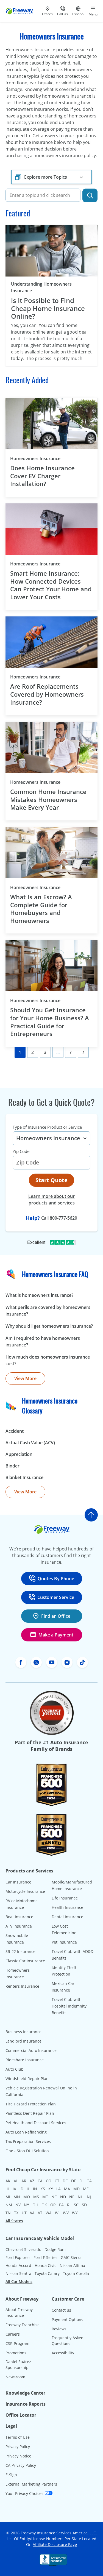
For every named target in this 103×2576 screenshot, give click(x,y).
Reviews (59, 2329)
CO (49, 2181)
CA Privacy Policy (21, 2465)
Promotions (16, 2353)
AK (8, 2181)
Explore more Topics (46, 177)
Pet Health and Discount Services (36, 2123)
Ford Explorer (18, 2257)
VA (32, 2213)
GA (89, 2181)
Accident (15, 1431)
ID (21, 2189)
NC (54, 2197)
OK (44, 2205)
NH (81, 2197)
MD (76, 2189)
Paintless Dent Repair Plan (30, 2113)
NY (27, 2205)
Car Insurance (18, 1882)
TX (16, 2213)
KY (51, 2189)
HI (7, 2189)
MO (27, 2197)
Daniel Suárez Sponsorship (18, 2365)
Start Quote (51, 1180)
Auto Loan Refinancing (26, 2132)
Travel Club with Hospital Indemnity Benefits (69, 2006)
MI (8, 2197)
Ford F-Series (45, 2257)
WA (49, 2213)
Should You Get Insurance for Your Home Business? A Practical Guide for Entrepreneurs (50, 1022)
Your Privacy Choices (25, 2493)
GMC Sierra (71, 2257)
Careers (13, 2334)
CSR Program (17, 2343)
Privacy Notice (18, 2456)
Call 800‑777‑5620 (59, 1218)
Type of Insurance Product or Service (47, 1127)
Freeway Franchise (23, 2325)
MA (67, 2189)
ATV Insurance (19, 1926)
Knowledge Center (25, 2393)
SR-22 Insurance (20, 1951)
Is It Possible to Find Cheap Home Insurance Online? (48, 308)
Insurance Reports (26, 2404)
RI (69, 2205)
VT (40, 2213)
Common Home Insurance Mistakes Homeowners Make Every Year (48, 799)
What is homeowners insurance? (39, 1295)
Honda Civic (45, 2265)
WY (75, 2213)
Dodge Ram (55, 2249)
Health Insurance (67, 1907)
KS (43, 2189)
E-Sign (11, 2475)
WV (66, 2213)
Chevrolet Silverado (23, 2249)
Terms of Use (18, 2437)
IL (28, 2189)
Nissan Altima (72, 2265)
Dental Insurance (67, 1917)
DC (65, 2181)
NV (18, 2205)
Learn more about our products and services (51, 1200)
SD (84, 2205)
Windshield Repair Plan (27, 2079)
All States (14, 2221)
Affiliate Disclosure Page (55, 2544)
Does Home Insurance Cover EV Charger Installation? (42, 476)
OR (53, 2205)
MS (36, 2197)
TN (8, 2213)
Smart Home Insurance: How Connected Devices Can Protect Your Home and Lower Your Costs (51, 585)
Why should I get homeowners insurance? (49, 1326)
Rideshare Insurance (25, 2060)
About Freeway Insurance (19, 2312)
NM (9, 2205)
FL (81, 2181)
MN (17, 2197)
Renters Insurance (22, 1986)
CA (40, 2181)
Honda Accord (18, 2265)
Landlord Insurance (23, 2041)
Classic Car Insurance (25, 1961)
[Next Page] (83, 1052)
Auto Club (15, 2069)
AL (16, 2181)
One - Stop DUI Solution (27, 2151)
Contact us (61, 2310)
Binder (12, 1466)
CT (57, 2181)
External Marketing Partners (31, 2484)
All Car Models (19, 2281)
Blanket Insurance (24, 1477)
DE (74, 2181)
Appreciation (19, 1454)
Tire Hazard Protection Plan (31, 2104)
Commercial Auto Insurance (31, 2050)
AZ (32, 2181)
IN (35, 2189)
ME (86, 2189)
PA (61, 2205)
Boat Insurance (19, 1917)
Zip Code (21, 1151)
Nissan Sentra (18, 2273)
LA (59, 2189)
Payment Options (67, 2319)
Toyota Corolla (76, 2273)
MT (45, 2197)
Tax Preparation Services (28, 2141)
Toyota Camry (47, 2273)
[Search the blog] (90, 195)
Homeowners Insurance (45, 458)
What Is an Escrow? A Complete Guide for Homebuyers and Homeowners (41, 909)
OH (35, 2205)
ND (63, 2197)
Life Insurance (65, 1898)
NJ (89, 2197)
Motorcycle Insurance (25, 1891)
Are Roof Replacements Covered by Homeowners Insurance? (47, 694)
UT (24, 2213)
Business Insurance (23, 2032)
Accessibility (63, 2353)
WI (57, 2213)
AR (24, 2181)
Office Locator (21, 2415)
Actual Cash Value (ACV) (30, 1443)
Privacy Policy (18, 2447)
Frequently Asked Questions (68, 2341)
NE (72, 2197)
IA (14, 2189)
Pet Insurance (64, 1942)
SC (76, 2205)
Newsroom (15, 2377)
